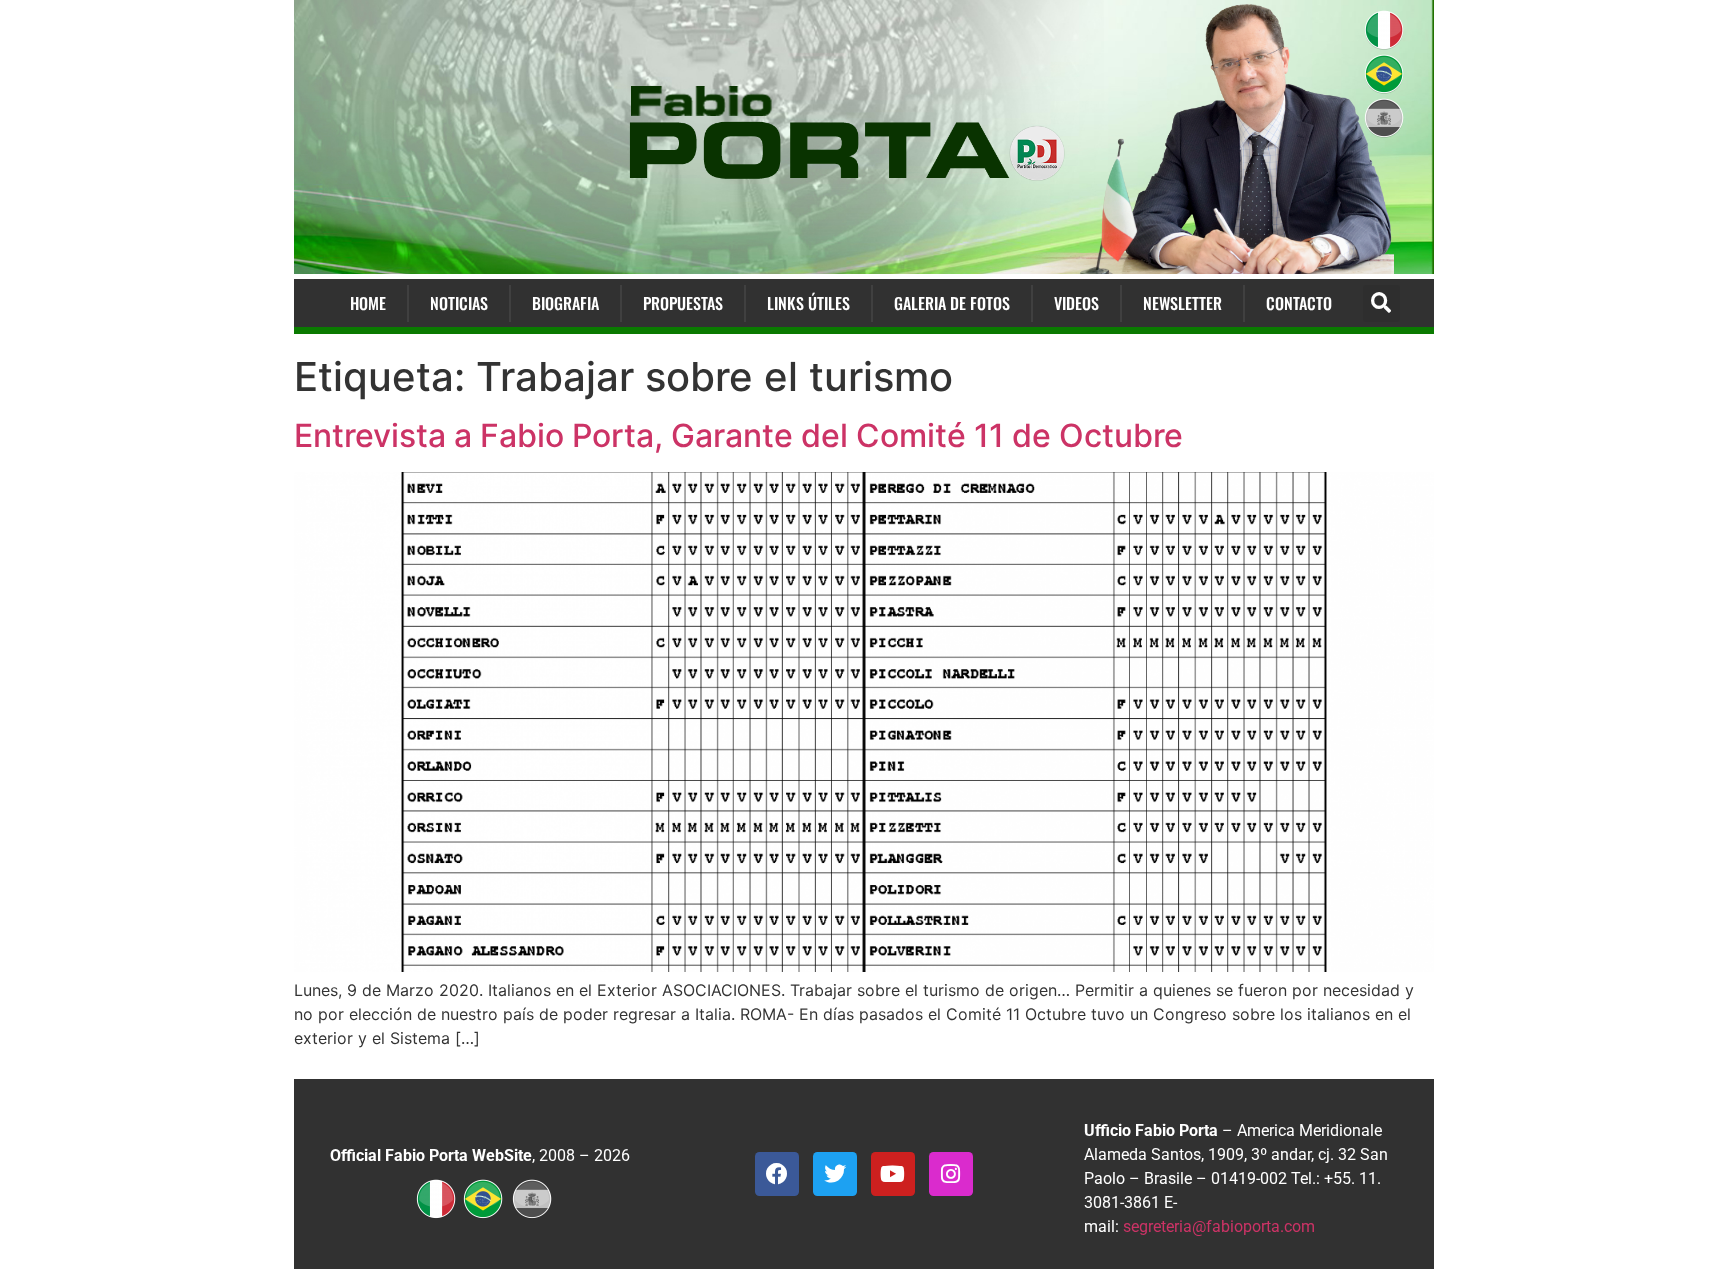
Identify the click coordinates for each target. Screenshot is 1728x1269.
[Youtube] (893, 1174)
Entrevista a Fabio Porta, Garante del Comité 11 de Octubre (738, 435)
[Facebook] (777, 1174)
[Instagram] (951, 1174)
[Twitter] (835, 1174)
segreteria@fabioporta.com (1219, 1226)
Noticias (459, 303)
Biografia (565, 303)
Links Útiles (808, 303)
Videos (1076, 303)
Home (368, 303)
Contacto (1299, 303)
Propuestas (683, 303)
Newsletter (1182, 303)
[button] (1381, 303)
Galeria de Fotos (952, 303)
